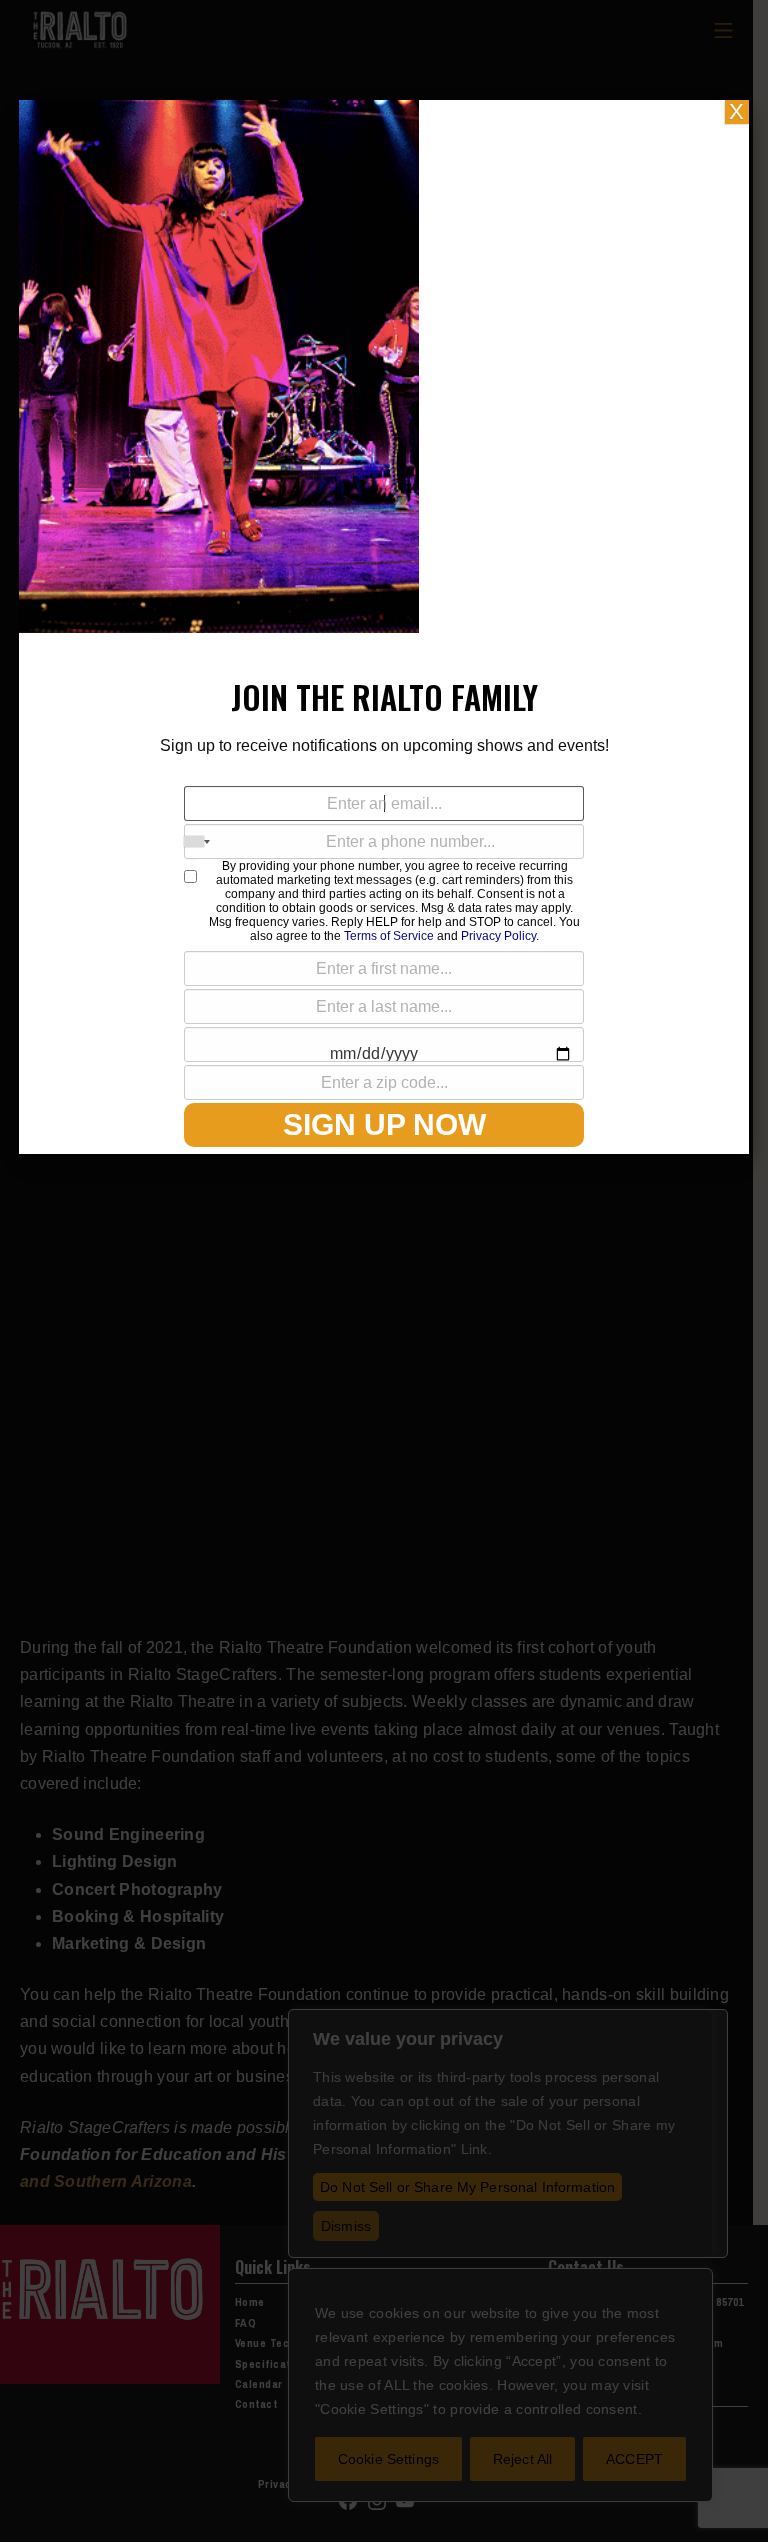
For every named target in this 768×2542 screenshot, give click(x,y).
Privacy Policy (498, 936)
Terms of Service (389, 936)
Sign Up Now (384, 1124)
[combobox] (197, 841)
